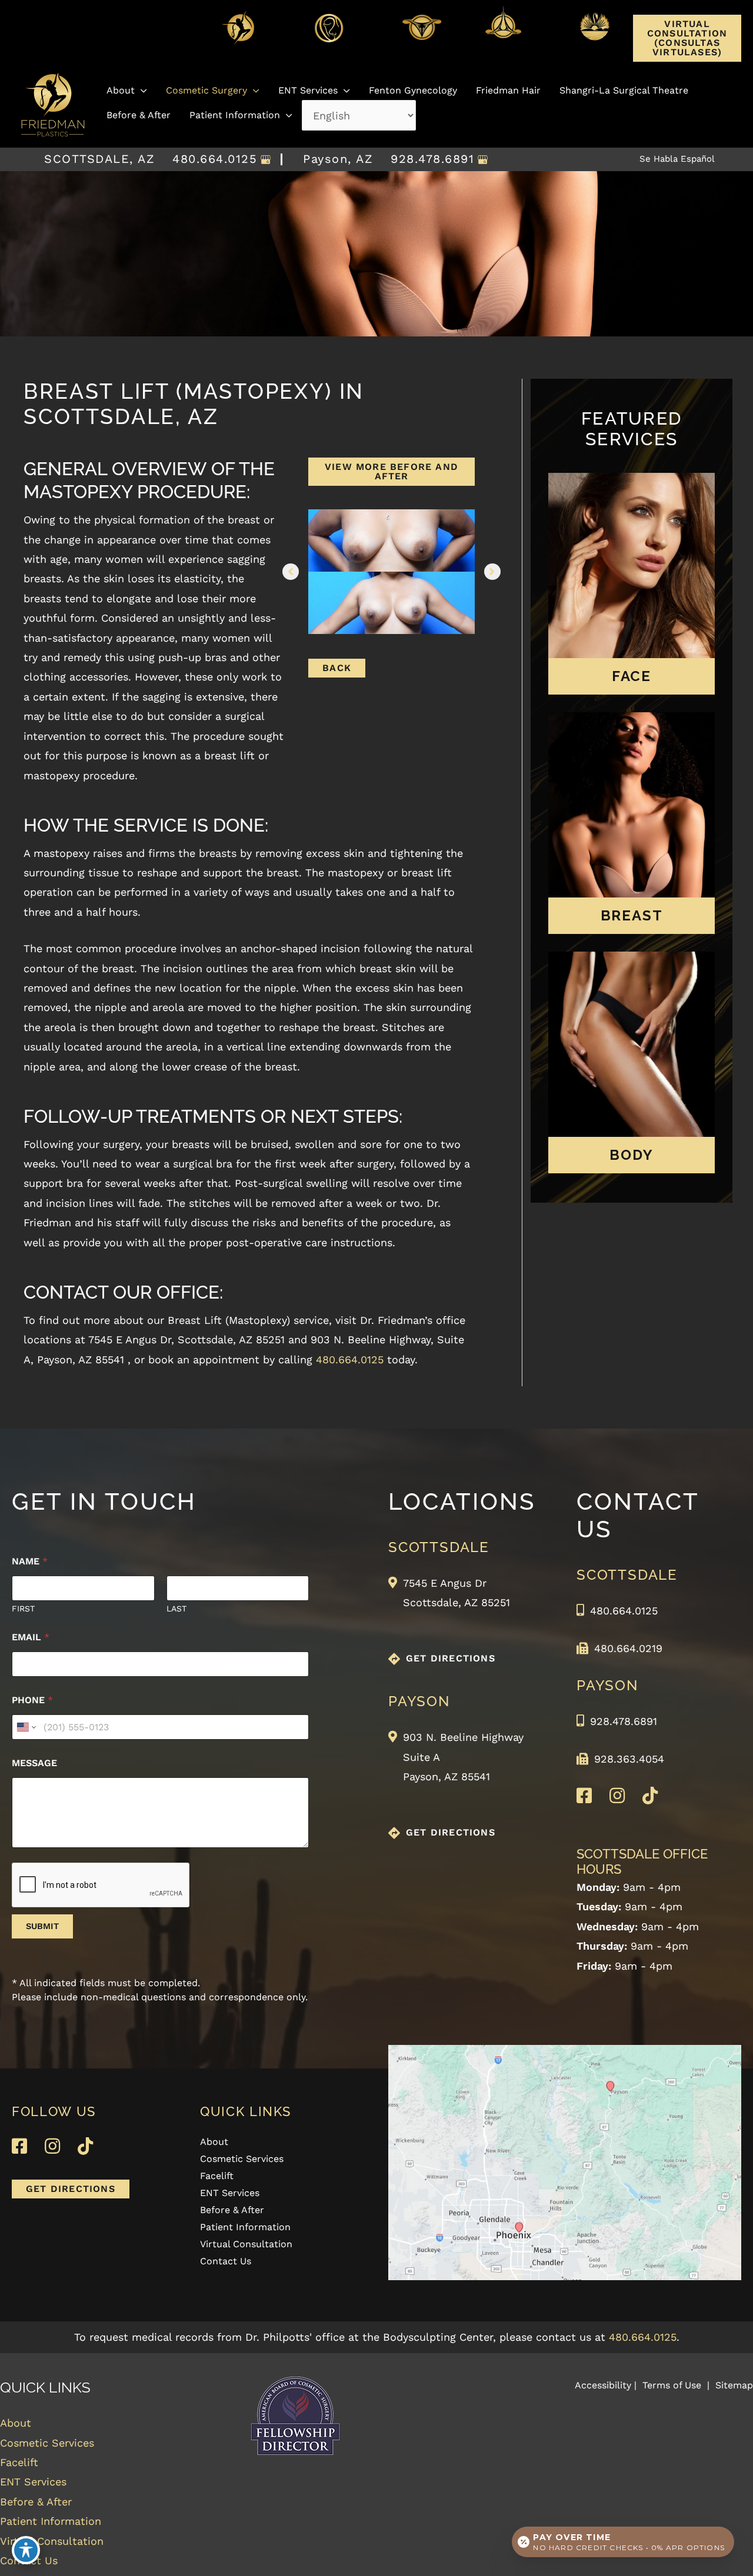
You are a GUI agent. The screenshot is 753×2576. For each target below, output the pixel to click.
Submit (42, 1926)
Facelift (19, 2462)
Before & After (36, 2502)
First (23, 1609)
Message (34, 1763)
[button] (687, 51)
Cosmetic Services (47, 2443)
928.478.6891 (432, 159)
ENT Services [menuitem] (230, 2193)
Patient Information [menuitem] (245, 2228)
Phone (32, 1700)
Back (337, 668)
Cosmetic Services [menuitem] (242, 2159)
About (16, 2423)
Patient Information (51, 2521)
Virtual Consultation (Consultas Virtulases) (687, 38)
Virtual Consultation (52, 2541)
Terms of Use (672, 2385)
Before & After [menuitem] (232, 2210)
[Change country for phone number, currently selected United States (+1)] (26, 1727)
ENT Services (33, 2482)
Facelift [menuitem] (217, 2176)
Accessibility (603, 2385)
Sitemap (733, 2385)
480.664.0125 (215, 159)
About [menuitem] (214, 2142)
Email (31, 1637)
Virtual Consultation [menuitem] (246, 2245)
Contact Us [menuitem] (226, 2262)
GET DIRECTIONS (451, 1658)
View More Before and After (392, 471)
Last (176, 1609)
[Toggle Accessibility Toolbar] (26, 2550)
